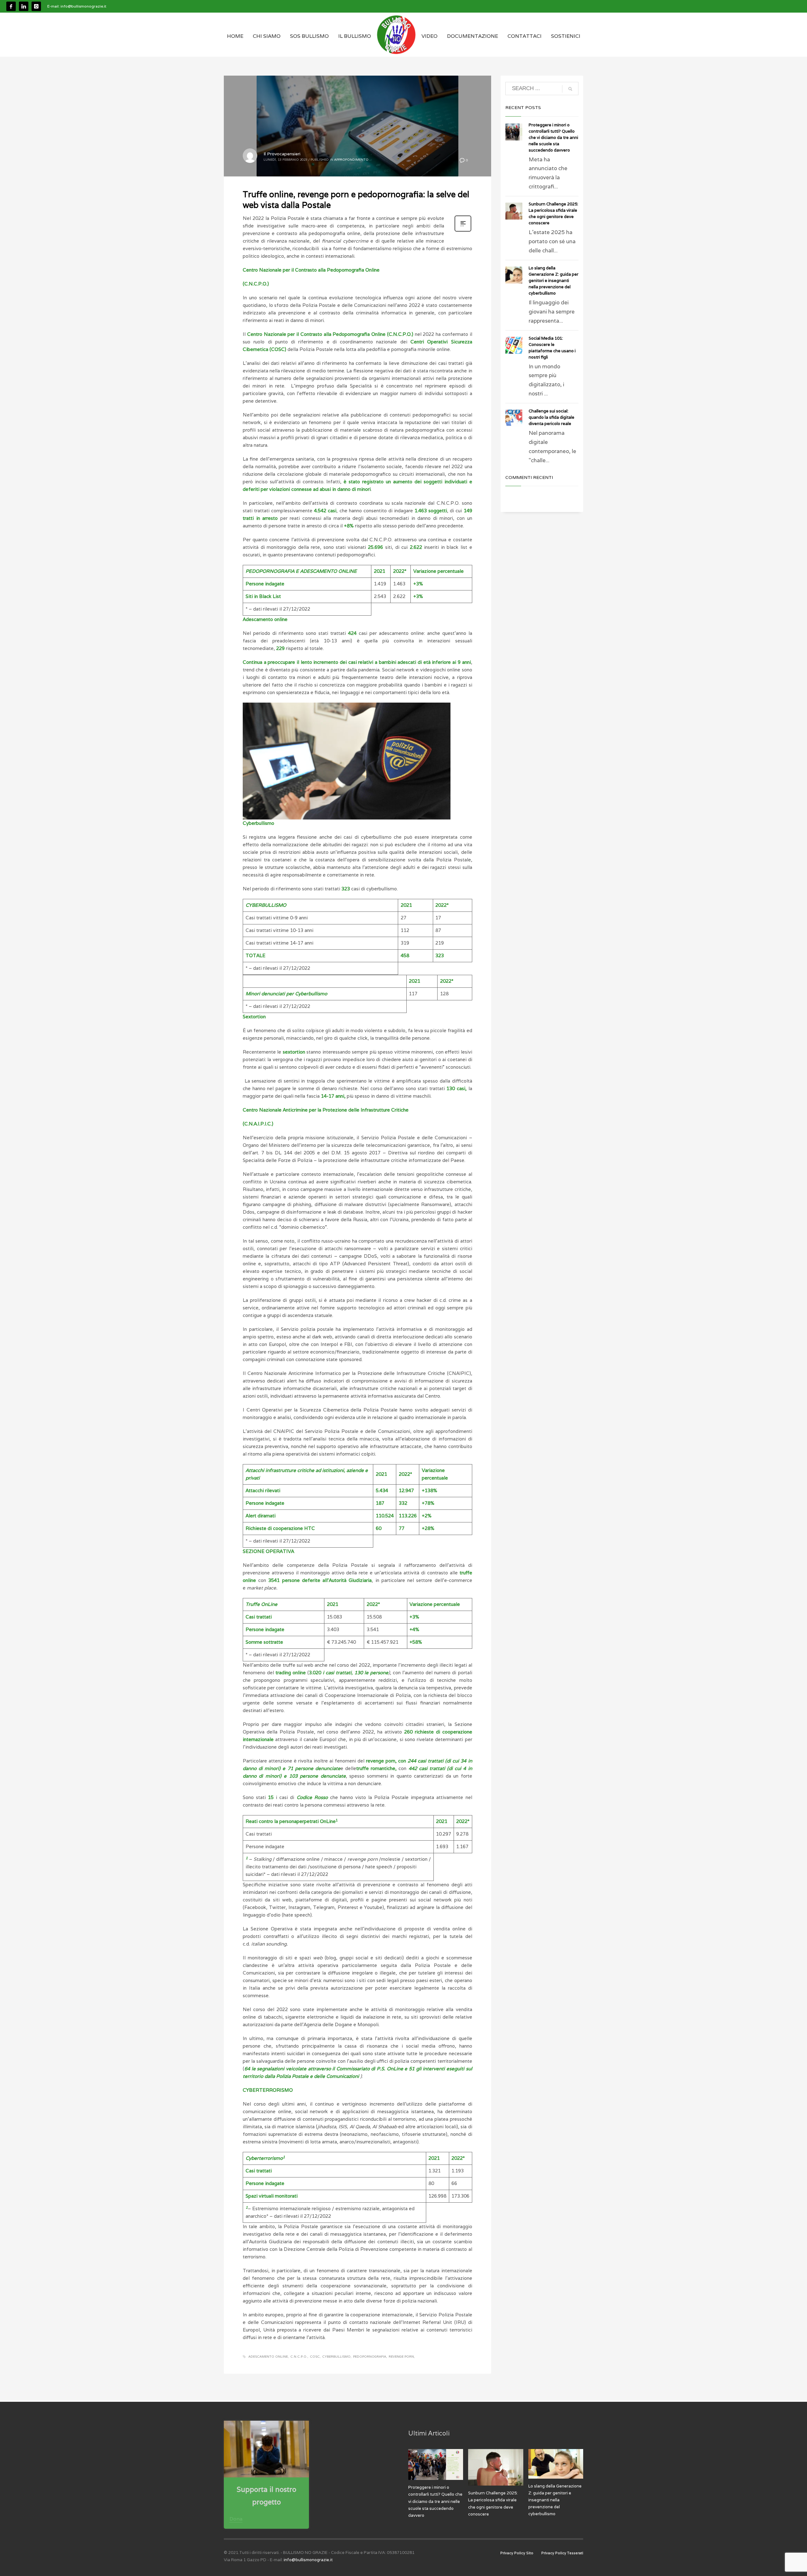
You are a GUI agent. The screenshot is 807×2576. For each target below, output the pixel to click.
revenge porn (401, 2357)
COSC (315, 2357)
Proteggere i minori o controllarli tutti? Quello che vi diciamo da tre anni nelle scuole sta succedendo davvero (553, 138)
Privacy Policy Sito (517, 2553)
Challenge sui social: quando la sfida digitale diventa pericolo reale (552, 417)
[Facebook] (11, 6)
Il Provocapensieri (282, 154)
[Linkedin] (24, 6)
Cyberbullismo (336, 2357)
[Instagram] (36, 6)
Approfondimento (351, 160)
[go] (570, 89)
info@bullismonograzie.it (83, 6)
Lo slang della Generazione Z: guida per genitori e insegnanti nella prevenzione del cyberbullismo (554, 281)
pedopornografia (370, 2357)
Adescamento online (268, 2357)
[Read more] (463, 231)
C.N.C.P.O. (299, 2357)
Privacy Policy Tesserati (562, 2553)
